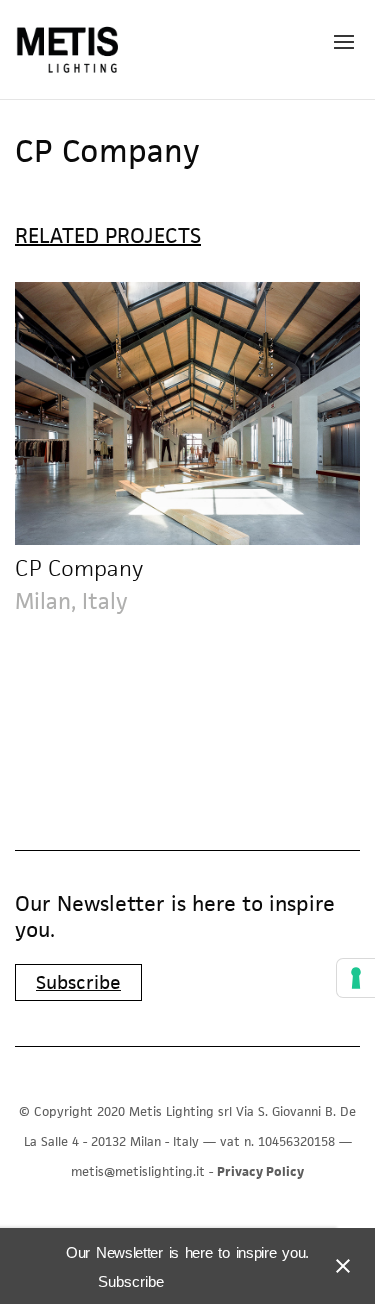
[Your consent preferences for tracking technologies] (356, 978)
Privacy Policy (260, 1171)
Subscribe (78, 982)
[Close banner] (339, 1266)
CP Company (79, 568)
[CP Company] (187, 413)
